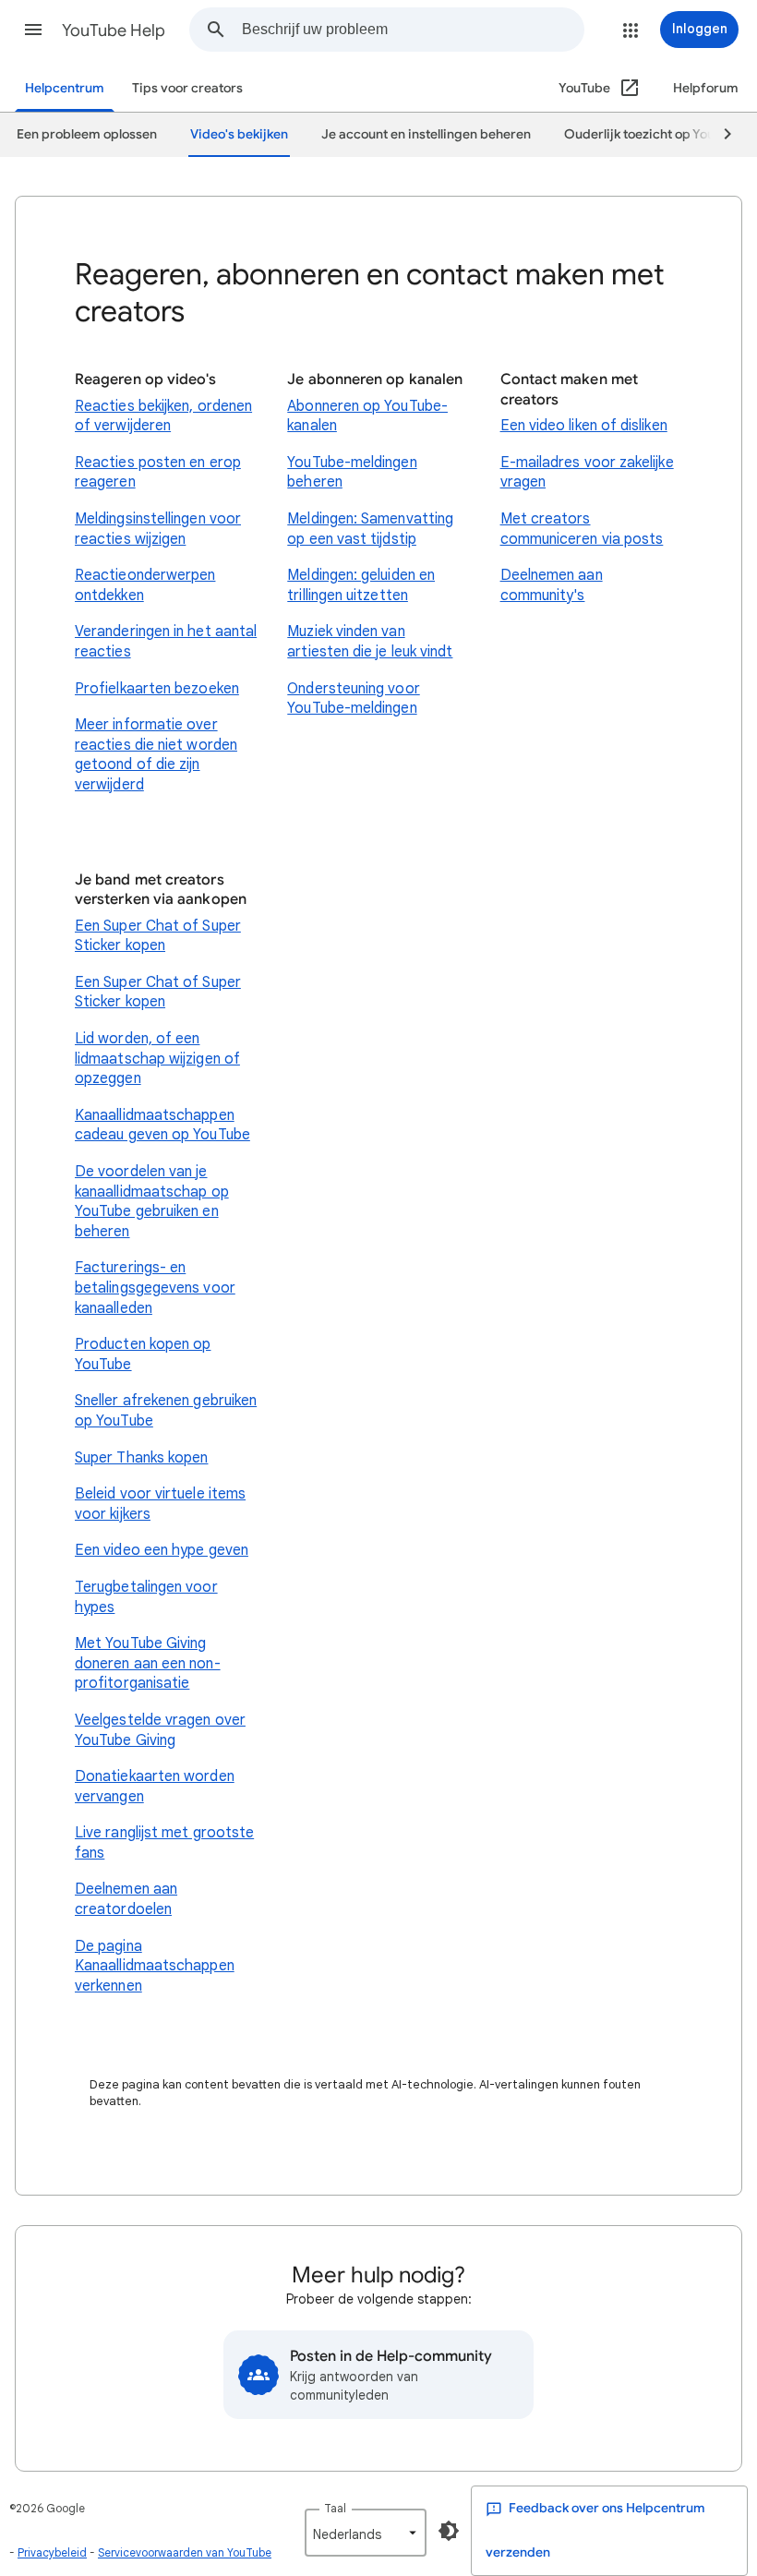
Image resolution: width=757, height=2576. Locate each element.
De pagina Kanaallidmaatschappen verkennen (155, 1966)
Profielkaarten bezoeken (157, 689)
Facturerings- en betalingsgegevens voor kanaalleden (155, 1288)
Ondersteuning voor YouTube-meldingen (353, 699)
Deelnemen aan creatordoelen (126, 1899)
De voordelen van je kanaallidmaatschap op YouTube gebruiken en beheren (152, 1202)
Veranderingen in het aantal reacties (166, 642)
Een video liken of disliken (584, 426)
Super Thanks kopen (141, 1458)
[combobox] (413, 30)
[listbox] (366, 2533)
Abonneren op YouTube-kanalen (367, 416)
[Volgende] (719, 135)
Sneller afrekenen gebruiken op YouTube (166, 1411)
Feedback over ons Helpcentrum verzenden (595, 2530)
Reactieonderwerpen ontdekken (145, 585)
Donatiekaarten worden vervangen (155, 1787)
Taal (335, 2508)
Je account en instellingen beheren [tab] (426, 134)
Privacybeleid (52, 2552)
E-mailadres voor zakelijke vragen (587, 473)
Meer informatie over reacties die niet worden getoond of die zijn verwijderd (156, 755)
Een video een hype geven (162, 1550)
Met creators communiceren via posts (582, 529)
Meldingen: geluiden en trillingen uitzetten (361, 585)
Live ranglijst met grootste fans (164, 1843)
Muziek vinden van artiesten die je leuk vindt (370, 642)
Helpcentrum (65, 88)
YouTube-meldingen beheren (352, 473)
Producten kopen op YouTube (143, 1354)
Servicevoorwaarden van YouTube (185, 2552)
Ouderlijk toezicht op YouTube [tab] (654, 134)
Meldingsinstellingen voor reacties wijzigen (158, 529)
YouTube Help (114, 30)
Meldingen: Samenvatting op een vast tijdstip (370, 529)
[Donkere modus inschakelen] (449, 2531)
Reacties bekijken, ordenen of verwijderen (163, 416)
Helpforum (706, 88)
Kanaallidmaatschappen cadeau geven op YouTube (162, 1125)
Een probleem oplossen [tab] (87, 134)
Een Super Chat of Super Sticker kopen (158, 936)
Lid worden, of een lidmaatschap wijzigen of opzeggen (157, 1059)
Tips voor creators (187, 88)
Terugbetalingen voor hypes (146, 1597)
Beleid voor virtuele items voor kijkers (160, 1504)
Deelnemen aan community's (552, 585)
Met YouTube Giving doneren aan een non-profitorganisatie (148, 1663)
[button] (33, 30)
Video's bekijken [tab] (239, 134)
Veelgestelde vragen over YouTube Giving (160, 1730)
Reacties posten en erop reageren (158, 473)
